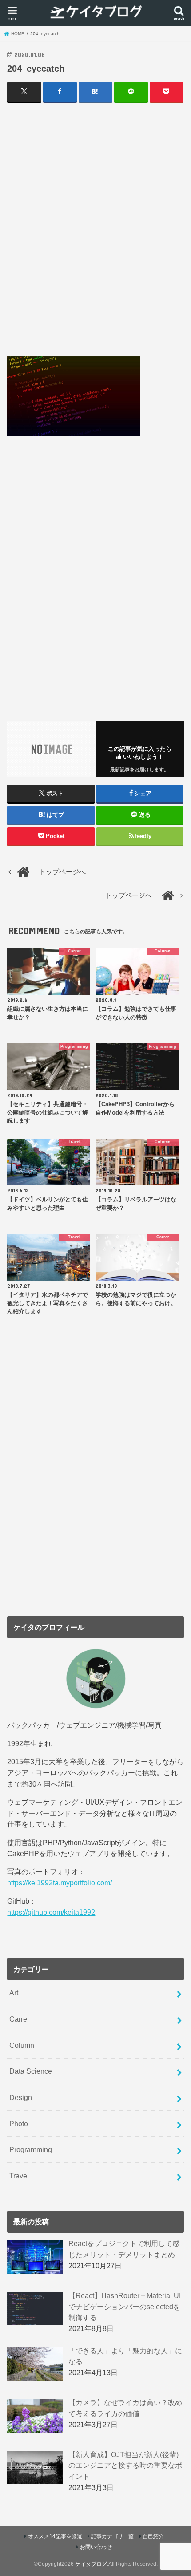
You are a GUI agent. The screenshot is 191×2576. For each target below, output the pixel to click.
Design (21, 2097)
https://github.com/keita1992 (51, 1912)
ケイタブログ (91, 2564)
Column (22, 2045)
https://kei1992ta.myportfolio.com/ (60, 1883)
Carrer (19, 2019)
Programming (31, 2149)
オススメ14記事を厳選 (55, 2536)
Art (14, 1993)
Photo (19, 2124)
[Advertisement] (95, 229)
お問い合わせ (96, 2547)
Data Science (31, 2071)
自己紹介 (153, 2536)
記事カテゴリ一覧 (112, 2536)
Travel (19, 2176)
